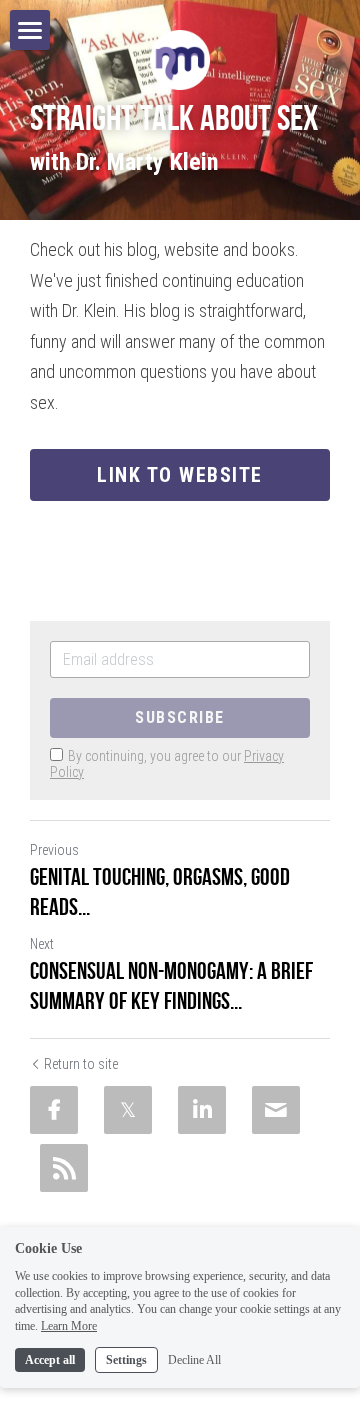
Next (42, 944)
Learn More (69, 1326)
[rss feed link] (64, 1168)
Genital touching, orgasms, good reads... (160, 892)
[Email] (276, 1110)
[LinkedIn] (202, 1110)
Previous (54, 850)
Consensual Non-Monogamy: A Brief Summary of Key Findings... (171, 986)
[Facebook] (54, 1110)
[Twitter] (128, 1110)
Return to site (81, 1064)
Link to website (180, 475)
